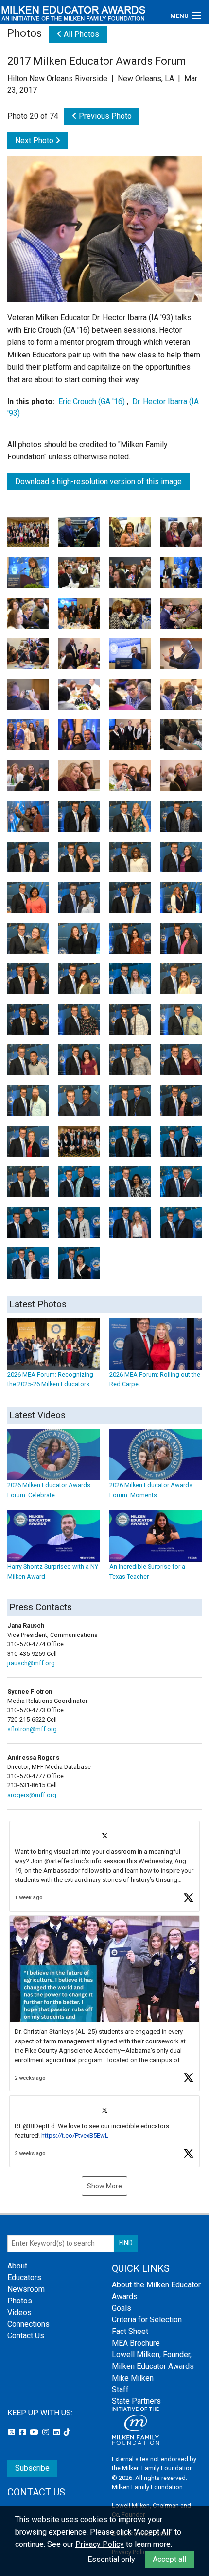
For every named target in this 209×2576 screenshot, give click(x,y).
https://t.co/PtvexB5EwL (75, 2135)
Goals (122, 2308)
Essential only (111, 2559)
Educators (24, 2277)
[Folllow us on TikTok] (67, 2432)
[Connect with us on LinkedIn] (57, 2432)
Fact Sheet (130, 2331)
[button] (104, 1866)
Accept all (169, 2559)
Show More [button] (104, 2186)
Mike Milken (133, 2378)
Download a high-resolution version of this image (98, 481)
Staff (120, 2390)
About (17, 2266)
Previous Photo (104, 116)
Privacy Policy (100, 2544)
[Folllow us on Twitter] (13, 2432)
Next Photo (35, 140)
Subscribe (32, 2468)
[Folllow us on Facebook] (23, 2432)
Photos (20, 2301)
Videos (19, 2312)
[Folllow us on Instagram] (47, 2432)
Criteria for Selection (147, 2320)
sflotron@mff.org (32, 1729)
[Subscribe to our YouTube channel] (35, 2432)
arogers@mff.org (32, 1795)
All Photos (80, 34)
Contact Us (26, 2336)
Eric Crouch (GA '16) (92, 401)
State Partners (136, 2401)
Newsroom (26, 2289)
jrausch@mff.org (31, 1663)
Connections (28, 2324)
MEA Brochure (136, 2343)
